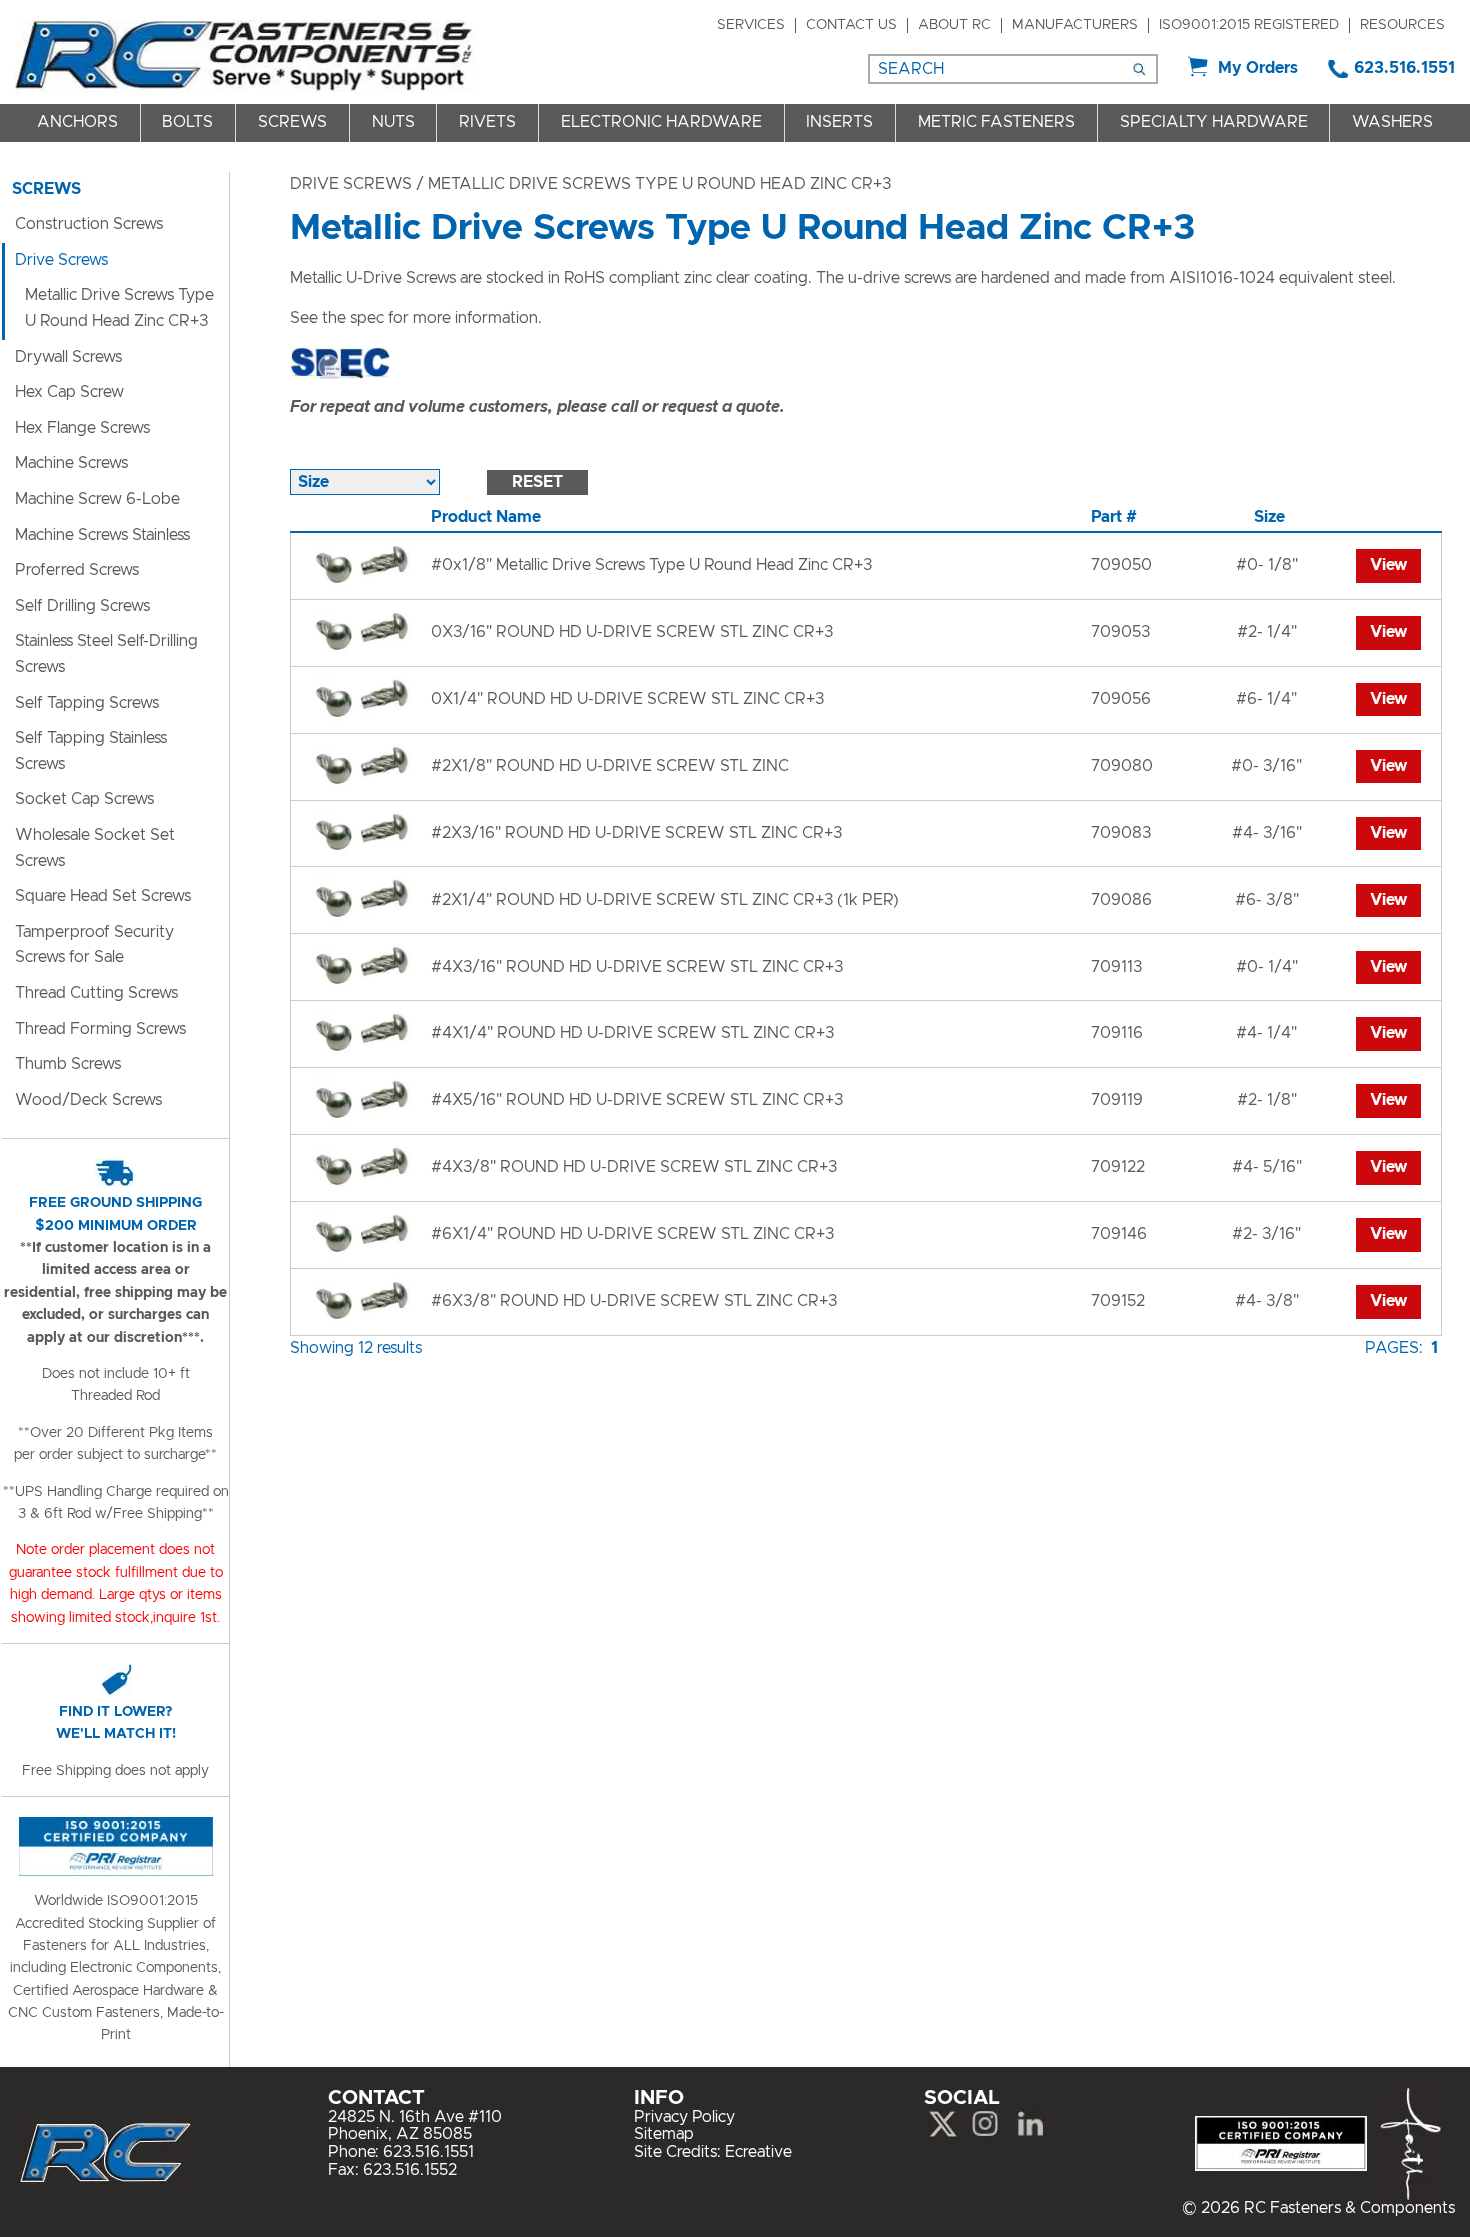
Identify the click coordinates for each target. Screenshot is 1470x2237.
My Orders (1258, 68)
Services (751, 25)
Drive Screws (351, 184)
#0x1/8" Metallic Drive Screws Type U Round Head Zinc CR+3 (651, 565)
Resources (1402, 25)
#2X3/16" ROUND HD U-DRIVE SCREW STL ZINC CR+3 (636, 833)
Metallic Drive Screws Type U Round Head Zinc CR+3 (119, 308)
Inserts (839, 122)
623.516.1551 (1404, 68)
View (1388, 565)
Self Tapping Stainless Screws (91, 751)
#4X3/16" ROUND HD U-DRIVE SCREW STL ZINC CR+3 (637, 967)
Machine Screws (71, 463)
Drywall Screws (68, 357)
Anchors (77, 122)
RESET (537, 482)
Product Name (486, 517)
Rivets (487, 122)
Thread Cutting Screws (96, 993)
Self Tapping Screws (87, 703)
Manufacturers (1075, 25)
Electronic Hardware (661, 122)
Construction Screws (89, 224)
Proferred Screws (77, 570)
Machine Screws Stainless (102, 535)
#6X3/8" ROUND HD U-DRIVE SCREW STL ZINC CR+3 (634, 1301)
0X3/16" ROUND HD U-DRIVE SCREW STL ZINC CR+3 (632, 632)
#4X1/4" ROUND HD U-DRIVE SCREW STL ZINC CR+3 (632, 1033)
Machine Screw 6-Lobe (97, 499)
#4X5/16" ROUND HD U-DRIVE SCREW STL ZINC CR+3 (637, 1100)
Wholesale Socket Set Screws (95, 848)
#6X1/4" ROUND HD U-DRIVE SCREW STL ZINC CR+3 (632, 1234)
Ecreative (758, 2152)
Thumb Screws (68, 1064)
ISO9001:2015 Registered (1249, 25)
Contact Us (851, 25)
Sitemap (664, 2134)
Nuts (393, 122)
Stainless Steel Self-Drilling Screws (106, 654)
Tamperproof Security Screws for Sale (94, 945)
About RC (954, 25)
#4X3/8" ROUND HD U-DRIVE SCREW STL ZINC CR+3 (634, 1167)
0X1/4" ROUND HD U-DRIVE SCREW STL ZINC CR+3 (627, 699)
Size (1269, 517)
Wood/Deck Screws (88, 1100)
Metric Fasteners (996, 122)
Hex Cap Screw (69, 392)
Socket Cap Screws (84, 799)
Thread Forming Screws (100, 1029)
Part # (1114, 517)
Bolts (187, 122)
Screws (292, 122)
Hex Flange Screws (82, 428)
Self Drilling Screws (82, 606)
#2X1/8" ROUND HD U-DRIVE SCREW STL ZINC (610, 766)
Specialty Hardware (1214, 122)
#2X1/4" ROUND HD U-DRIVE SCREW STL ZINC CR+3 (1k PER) (665, 900)
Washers (1392, 122)
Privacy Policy (684, 2117)
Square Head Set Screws (103, 896)
